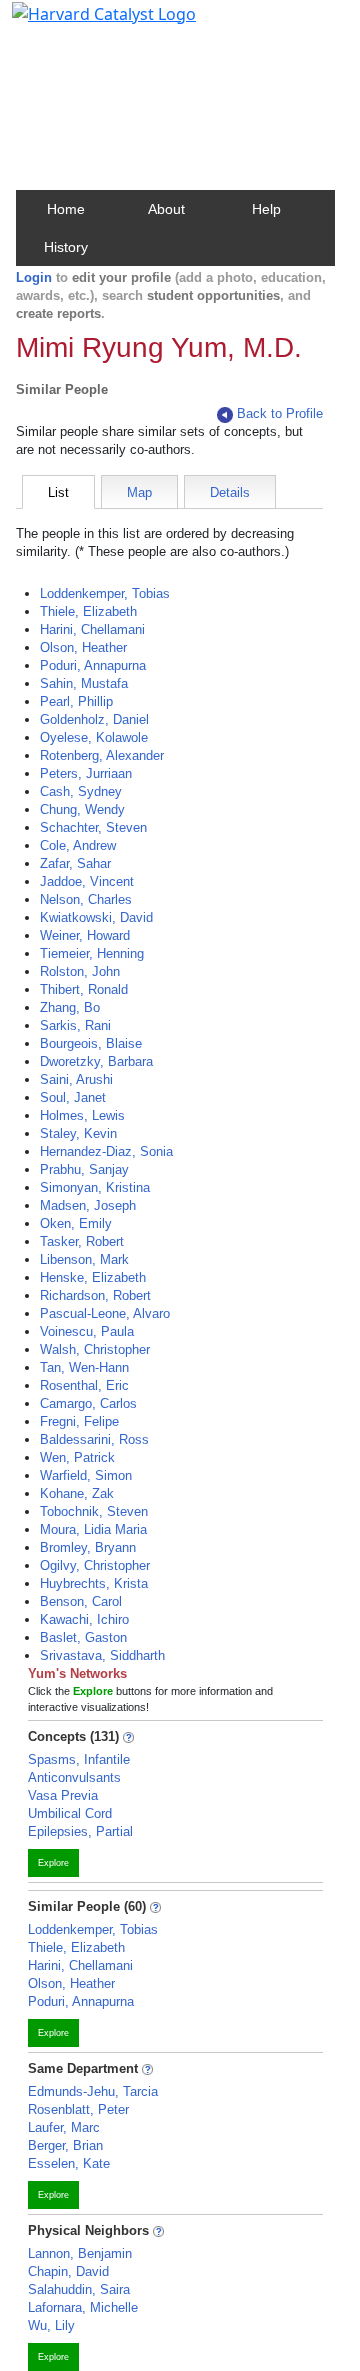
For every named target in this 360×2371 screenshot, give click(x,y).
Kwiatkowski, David (96, 917)
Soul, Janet (73, 1097)
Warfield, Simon (86, 1475)
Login (34, 277)
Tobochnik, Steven (94, 1511)
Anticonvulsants (74, 1777)
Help (266, 209)
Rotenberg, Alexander (102, 755)
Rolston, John (80, 971)
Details (230, 492)
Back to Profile (280, 413)
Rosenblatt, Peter (78, 2109)
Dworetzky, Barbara (96, 1061)
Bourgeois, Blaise (91, 1043)
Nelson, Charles (86, 899)
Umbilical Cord (70, 1813)
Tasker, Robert (82, 1241)
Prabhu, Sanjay (84, 1169)
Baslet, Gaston (83, 1637)
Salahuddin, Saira (79, 2289)
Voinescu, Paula (87, 1331)
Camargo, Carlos (88, 1403)
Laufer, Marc (64, 2127)
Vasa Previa (63, 1795)
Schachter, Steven (93, 827)
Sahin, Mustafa (84, 683)
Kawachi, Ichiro (84, 1619)
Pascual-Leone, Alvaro (105, 1313)
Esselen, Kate (69, 2163)
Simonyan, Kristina (95, 1187)
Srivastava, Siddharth (102, 1655)
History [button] (66, 247)
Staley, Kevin (78, 1133)
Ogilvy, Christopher (95, 1565)
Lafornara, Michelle (83, 2307)
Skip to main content (83, 24)
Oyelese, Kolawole (94, 737)
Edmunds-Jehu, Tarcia (93, 2091)
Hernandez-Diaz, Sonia (106, 1151)
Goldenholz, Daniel (94, 719)
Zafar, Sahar (75, 863)
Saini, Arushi (76, 1079)
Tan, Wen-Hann (84, 1367)
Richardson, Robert (95, 1295)
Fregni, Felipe (79, 1421)
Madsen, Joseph (88, 1205)
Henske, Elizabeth (93, 1277)
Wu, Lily (51, 2325)
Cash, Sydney (81, 791)
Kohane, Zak (77, 1493)
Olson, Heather (83, 647)
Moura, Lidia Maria (93, 1529)
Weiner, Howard (85, 935)
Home (66, 209)
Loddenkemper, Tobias (105, 593)
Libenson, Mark (84, 1259)
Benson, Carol (81, 1601)
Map (139, 492)
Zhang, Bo (70, 1007)
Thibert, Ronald (84, 989)
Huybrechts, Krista (94, 1583)
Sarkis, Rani (75, 1025)
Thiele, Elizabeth (88, 611)
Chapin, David (68, 2271)
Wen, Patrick (77, 1457)
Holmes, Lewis (82, 1115)
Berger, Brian (65, 2145)
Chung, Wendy (82, 809)
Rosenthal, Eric (84, 1385)
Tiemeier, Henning (92, 953)
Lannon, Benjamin (80, 2253)
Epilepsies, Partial (80, 1831)
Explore (53, 1863)
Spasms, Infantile (79, 1759)
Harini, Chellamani (92, 629)
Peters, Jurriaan (86, 773)
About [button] (166, 209)
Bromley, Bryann (88, 1547)
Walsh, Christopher (95, 1349)
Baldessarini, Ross (94, 1439)
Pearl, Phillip (76, 701)
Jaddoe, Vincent (87, 881)
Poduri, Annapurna (93, 665)
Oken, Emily (76, 1223)
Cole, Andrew (78, 845)
